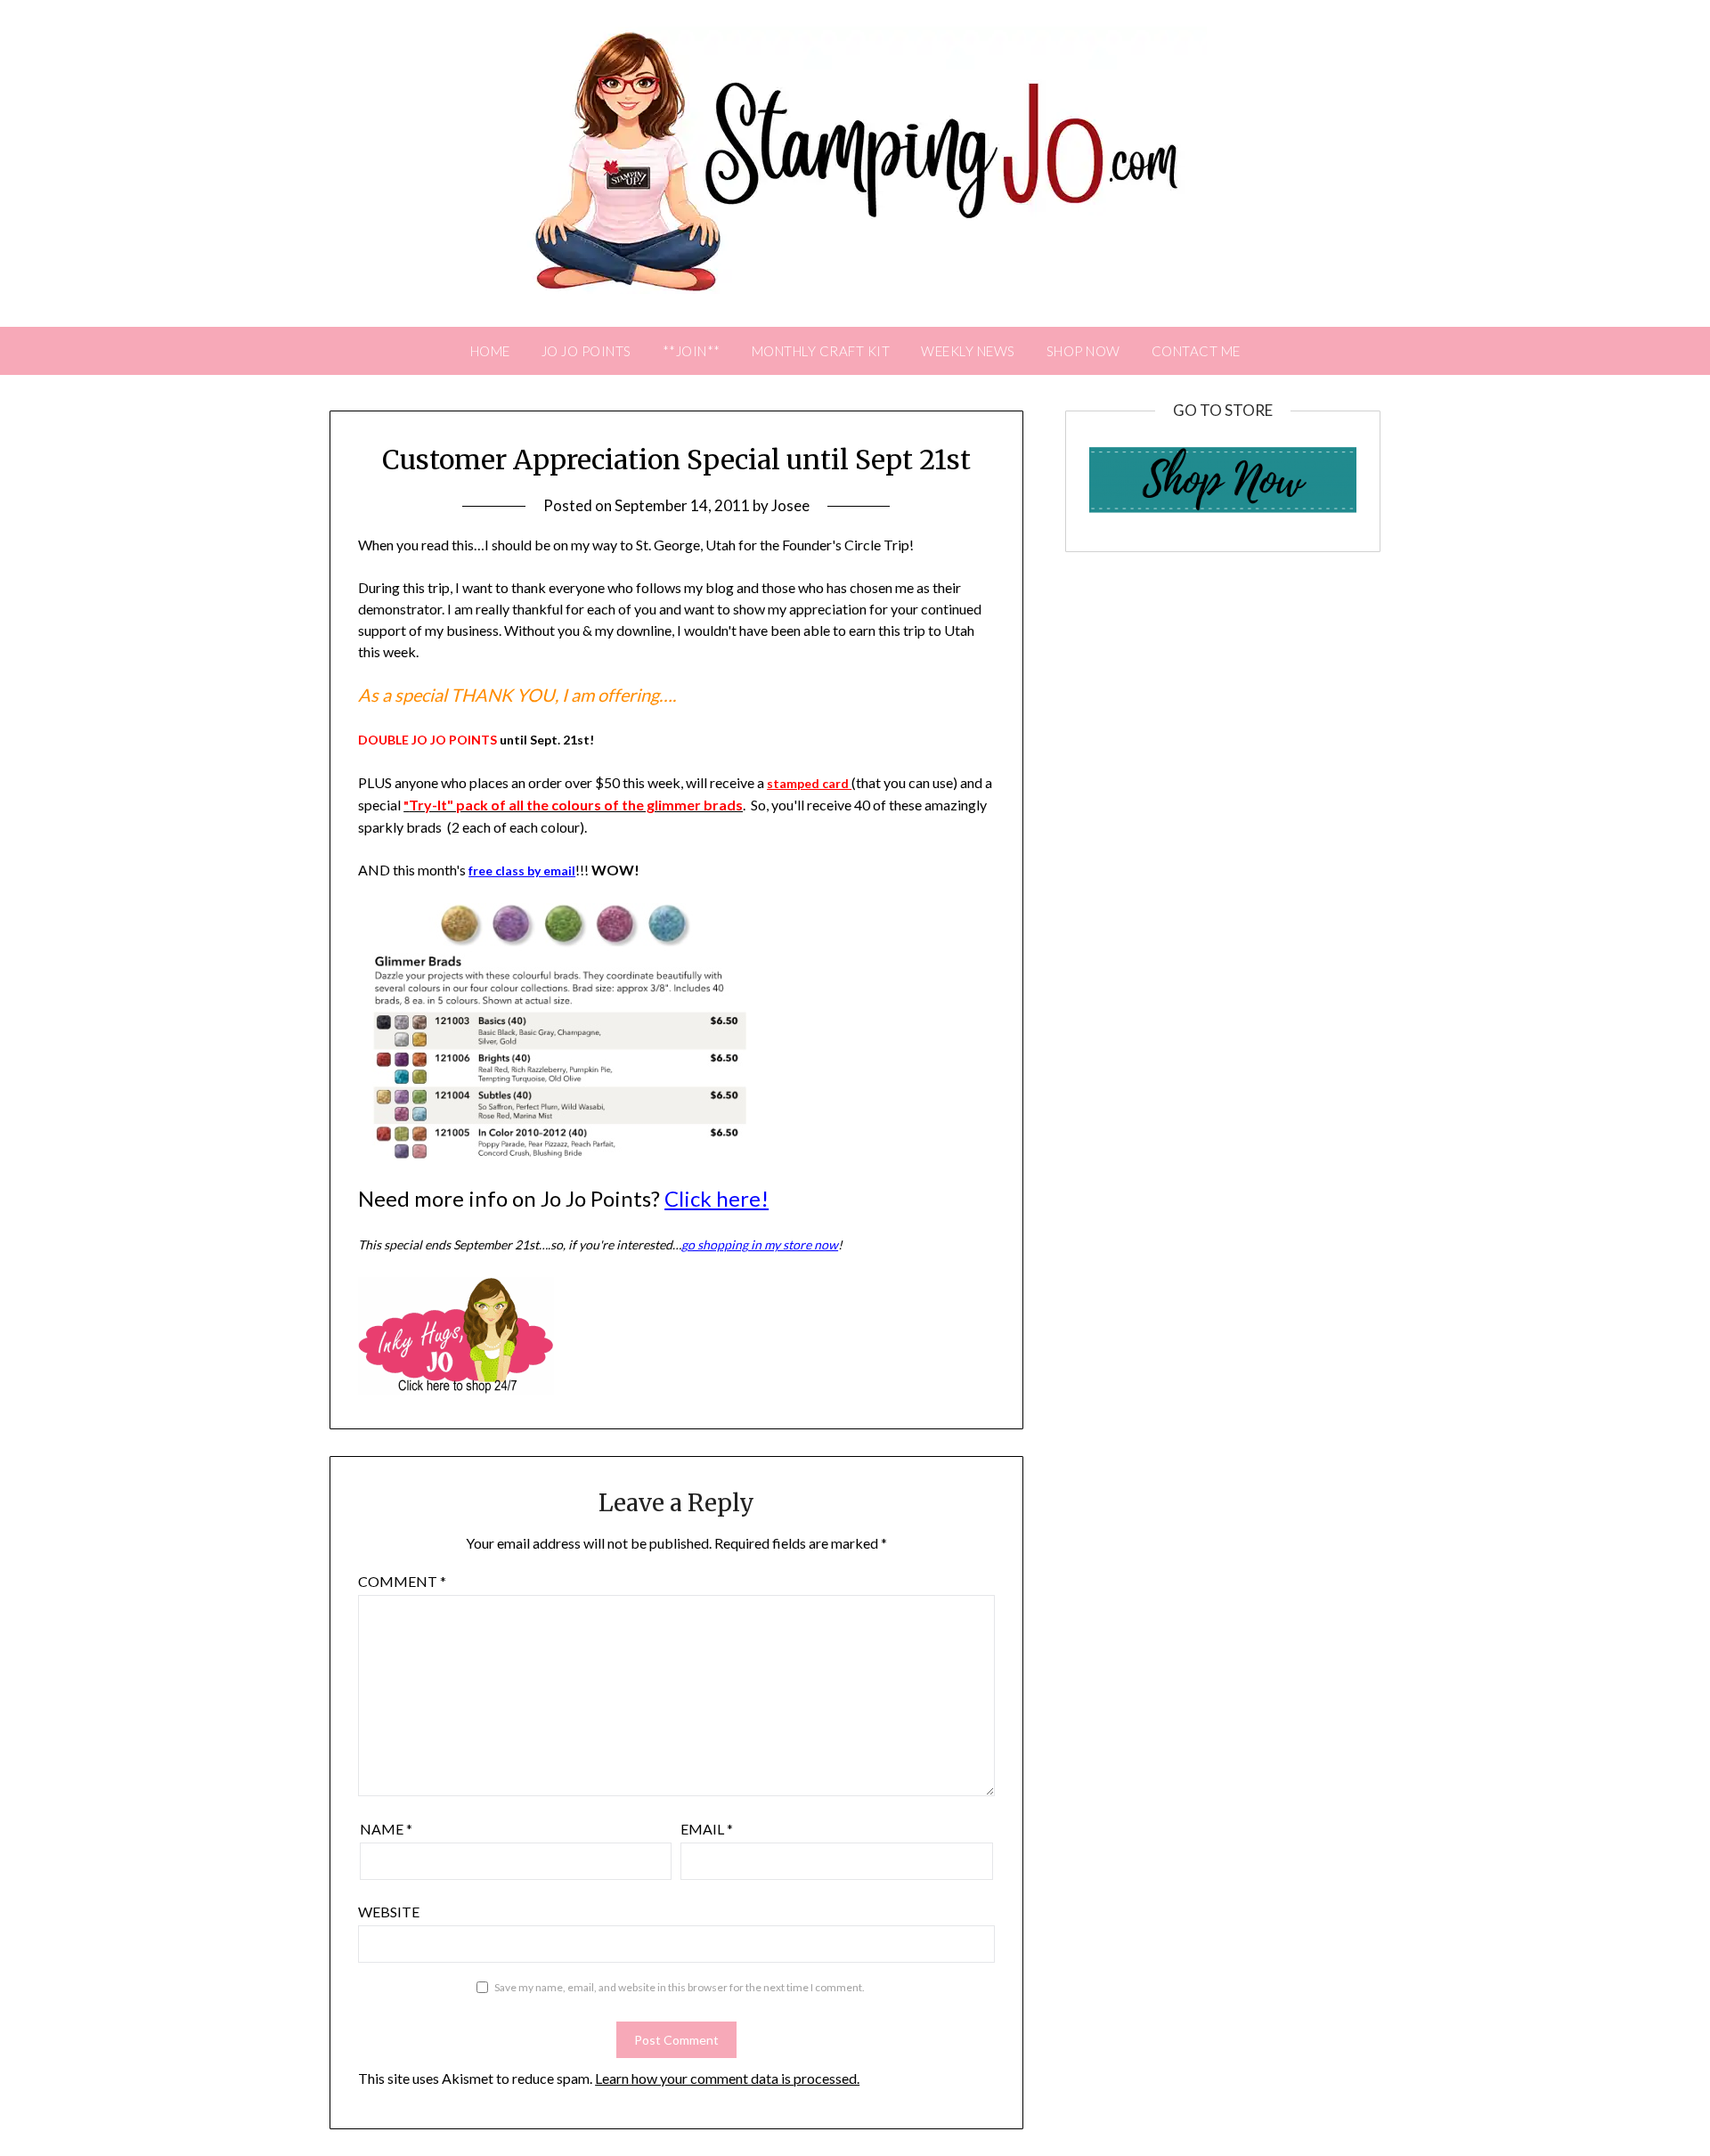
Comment (402, 1581)
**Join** (692, 351)
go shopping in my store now (760, 1245)
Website (389, 1912)
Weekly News (968, 351)
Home (490, 351)
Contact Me (1196, 351)
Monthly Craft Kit (821, 351)
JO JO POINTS (586, 351)
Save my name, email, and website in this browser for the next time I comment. (680, 1987)
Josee (790, 505)
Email (707, 1829)
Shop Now (1083, 351)
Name (386, 1829)
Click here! (717, 1198)
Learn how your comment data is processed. (727, 2078)
